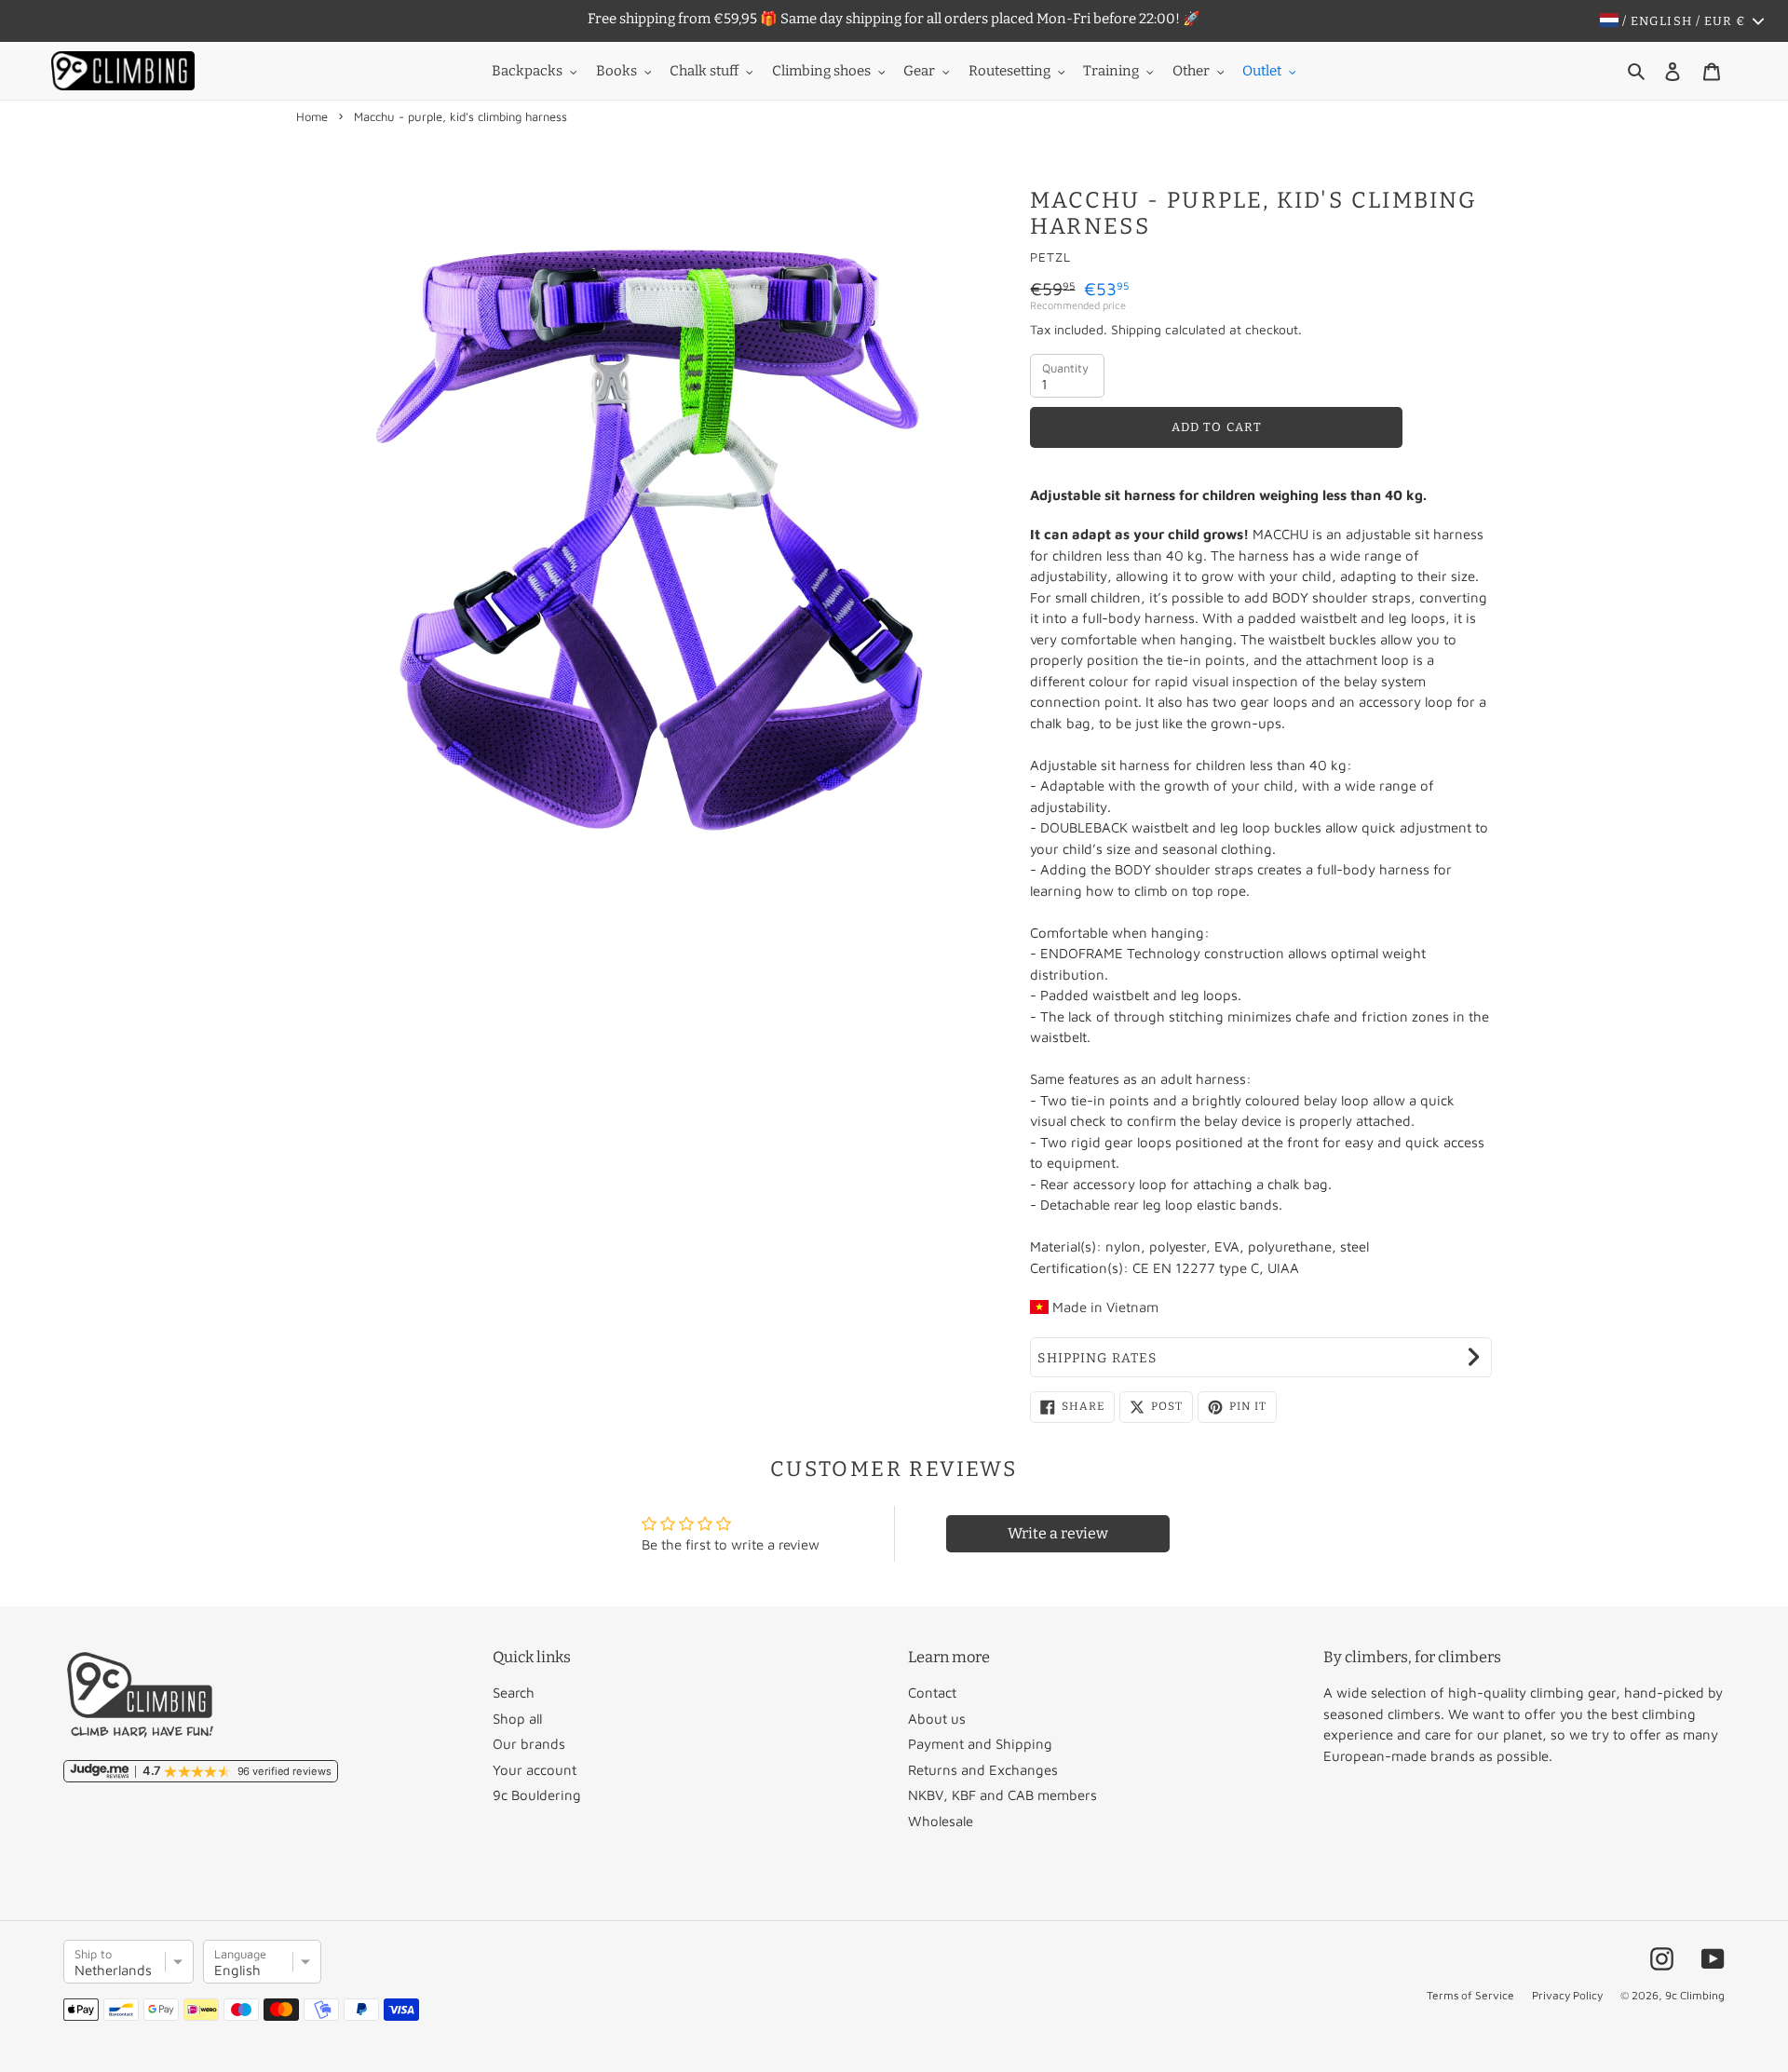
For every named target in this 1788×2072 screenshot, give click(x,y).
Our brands (529, 1744)
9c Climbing (1695, 1995)
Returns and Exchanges (983, 1770)
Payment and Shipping (980, 1744)
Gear (919, 71)
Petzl (1050, 257)
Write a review (1058, 1533)
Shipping (1136, 329)
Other (1191, 71)
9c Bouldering (537, 1795)
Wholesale (941, 1821)
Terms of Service (1470, 1995)
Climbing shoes (821, 71)
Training (1111, 71)
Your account (535, 1770)
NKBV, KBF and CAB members (1002, 1795)
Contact (932, 1693)
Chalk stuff (704, 71)
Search (514, 1693)
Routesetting (1009, 71)
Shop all (517, 1719)
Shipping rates (1097, 1358)
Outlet (1262, 71)
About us (937, 1719)
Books (616, 71)
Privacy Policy (1567, 1995)
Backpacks (527, 71)
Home (312, 116)
